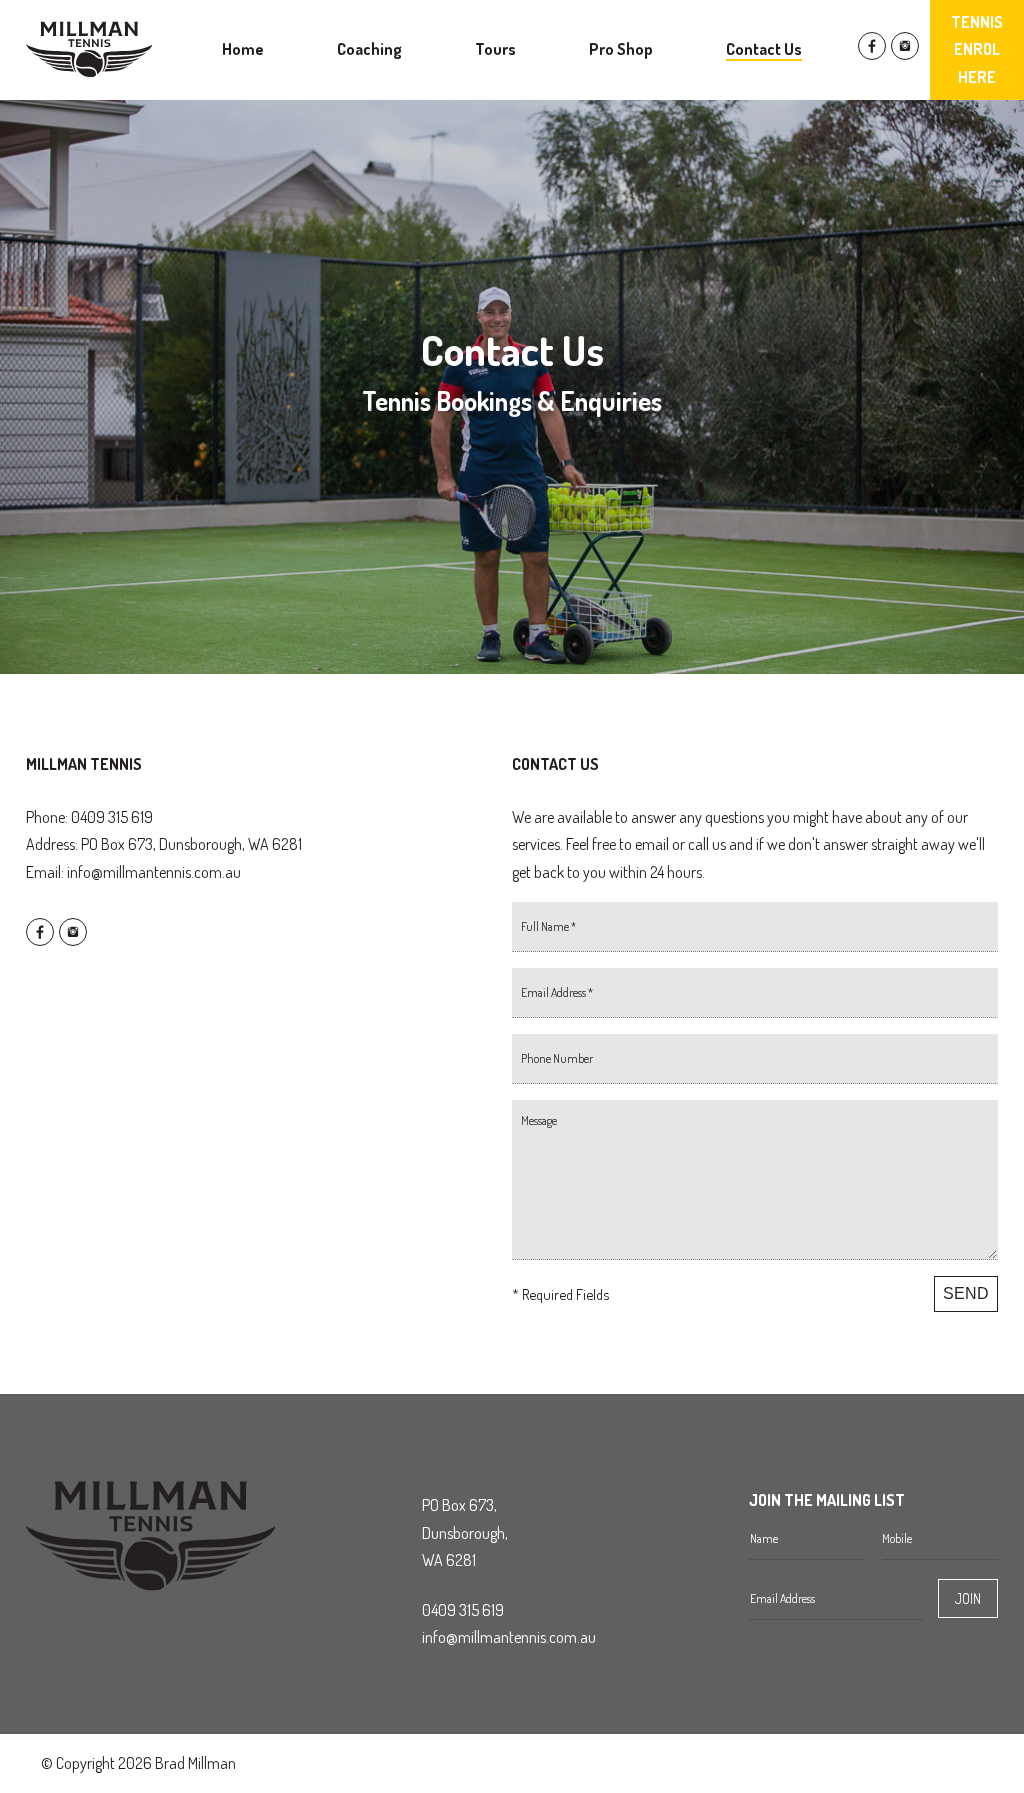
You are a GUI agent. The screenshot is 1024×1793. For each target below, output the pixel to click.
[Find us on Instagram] (905, 54)
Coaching (369, 49)
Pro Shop (621, 49)
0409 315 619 (463, 1610)
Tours (495, 49)
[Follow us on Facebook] (872, 54)
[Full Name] (755, 935)
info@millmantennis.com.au (154, 872)
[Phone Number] (755, 1067)
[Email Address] (755, 1001)
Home (243, 49)
